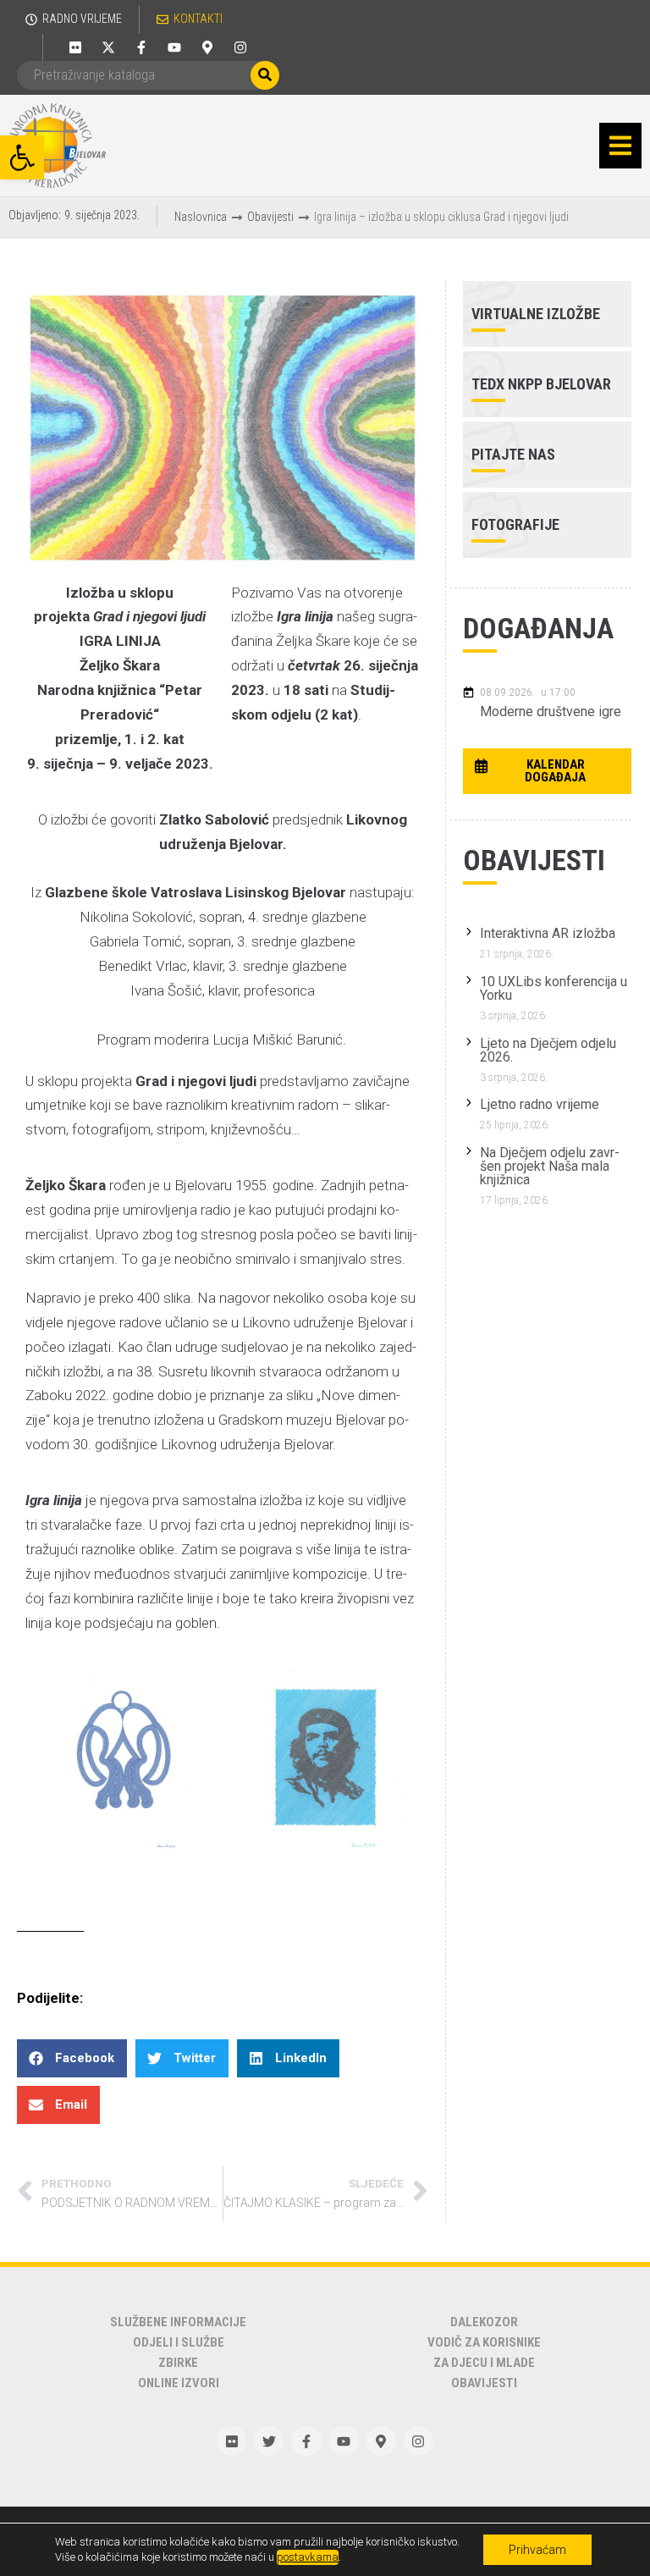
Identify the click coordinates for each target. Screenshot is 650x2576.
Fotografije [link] (515, 524)
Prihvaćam (537, 2550)
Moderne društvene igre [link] (551, 712)
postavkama (308, 2557)
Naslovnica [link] (201, 217)
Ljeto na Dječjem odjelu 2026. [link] (548, 1050)
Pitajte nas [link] (513, 454)
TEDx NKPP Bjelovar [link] (541, 384)
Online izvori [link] (179, 2383)
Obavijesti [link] (270, 217)
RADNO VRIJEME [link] (82, 19)
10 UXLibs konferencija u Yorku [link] (554, 988)
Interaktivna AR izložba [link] (548, 933)
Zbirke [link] (178, 2363)
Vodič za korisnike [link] (484, 2342)
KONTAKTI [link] (198, 19)
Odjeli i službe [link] (179, 2342)
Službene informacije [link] (178, 2322)
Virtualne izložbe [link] (536, 314)
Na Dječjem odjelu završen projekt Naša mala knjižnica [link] (550, 1166)
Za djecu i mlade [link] (484, 2363)
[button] (620, 146)
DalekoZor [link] (484, 2322)
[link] (22, 157)
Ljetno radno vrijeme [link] (540, 1104)
